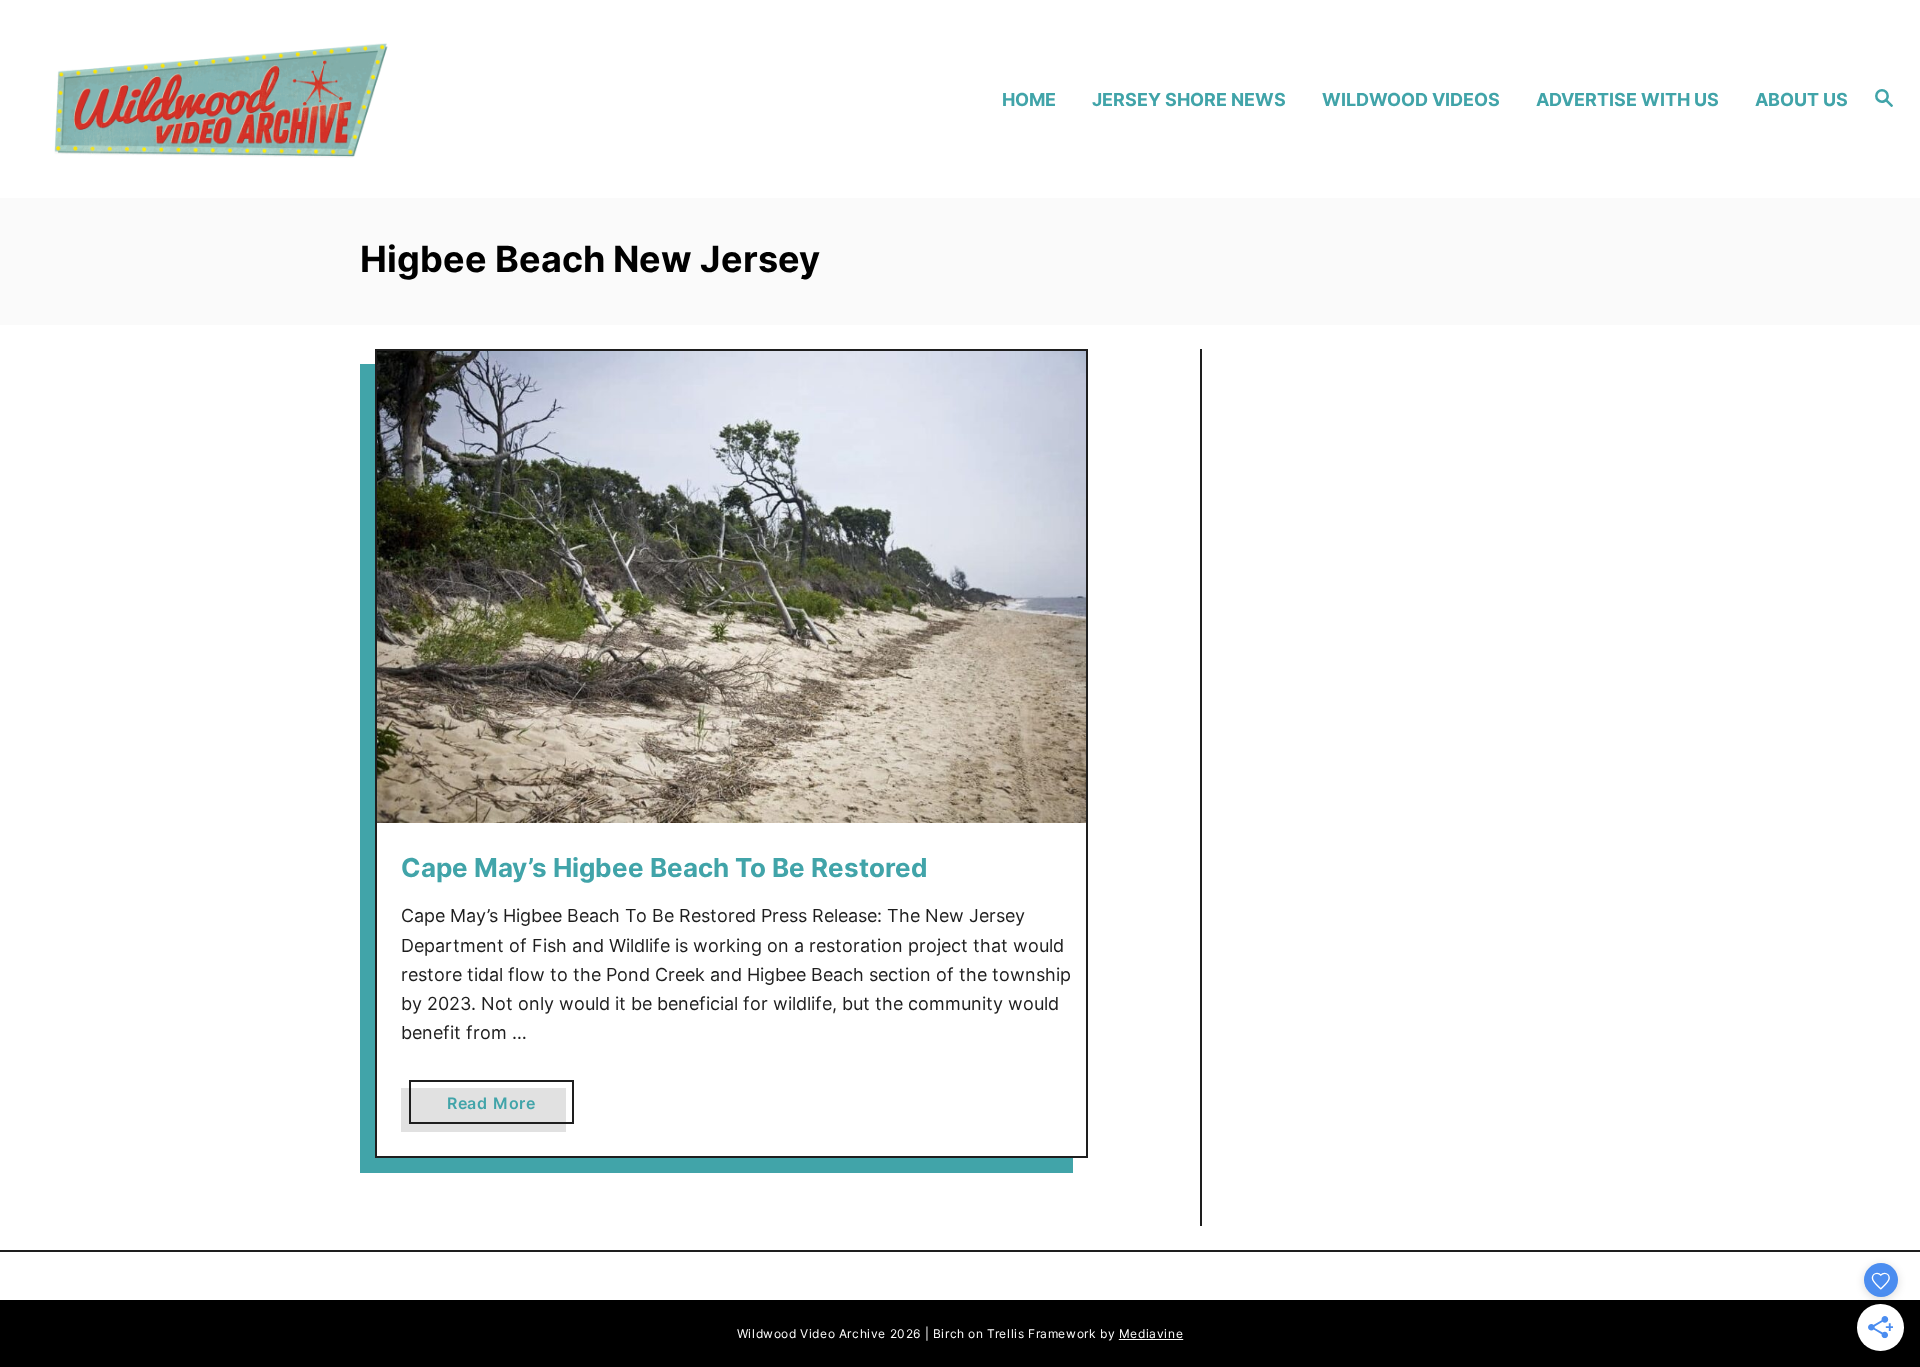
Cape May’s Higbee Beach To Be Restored (664, 867)
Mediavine (1151, 1333)
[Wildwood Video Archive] (271, 99)
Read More (499, 1108)
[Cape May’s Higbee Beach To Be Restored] (731, 587)
